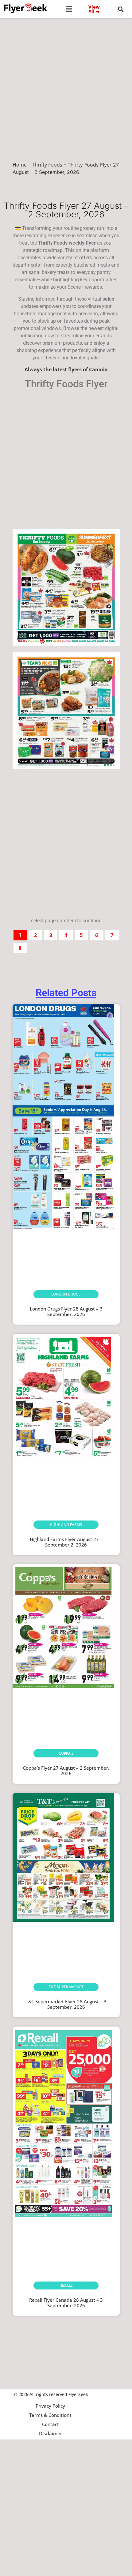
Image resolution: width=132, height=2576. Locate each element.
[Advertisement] (66, 87)
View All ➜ (94, 9)
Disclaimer (50, 2433)
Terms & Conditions (50, 2415)
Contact (50, 2424)
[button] (69, 9)
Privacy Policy (50, 2406)
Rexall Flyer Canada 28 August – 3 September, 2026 (66, 2303)
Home (20, 165)
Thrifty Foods (47, 165)
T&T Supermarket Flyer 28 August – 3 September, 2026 (66, 2004)
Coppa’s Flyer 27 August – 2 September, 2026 (66, 1771)
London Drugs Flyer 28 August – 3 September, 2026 (66, 1311)
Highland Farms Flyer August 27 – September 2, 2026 (66, 1542)
